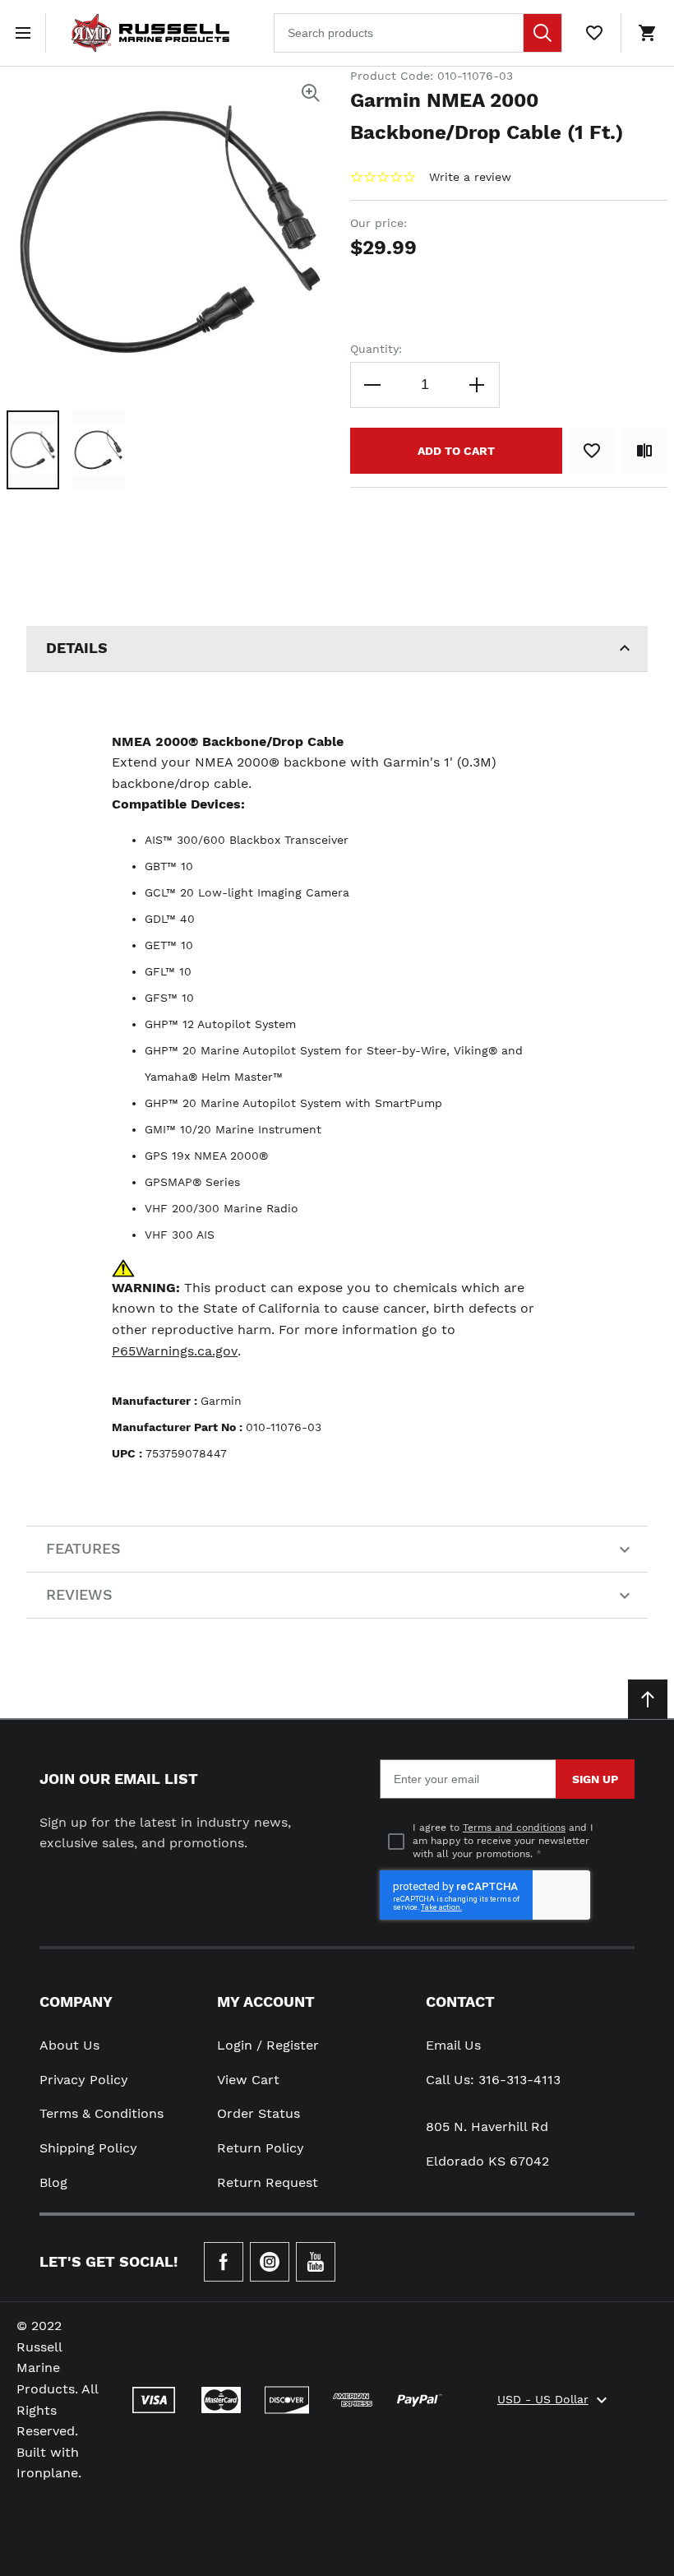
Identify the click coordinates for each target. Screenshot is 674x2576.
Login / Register (268, 2045)
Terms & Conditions (102, 2113)
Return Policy (261, 2148)
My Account (266, 2001)
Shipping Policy (88, 2148)
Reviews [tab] (79, 1594)
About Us (69, 2045)
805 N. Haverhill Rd (487, 2127)
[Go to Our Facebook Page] (224, 2262)
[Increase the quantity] (477, 385)
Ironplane (47, 2473)
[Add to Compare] (644, 451)
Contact (460, 2001)
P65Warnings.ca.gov (175, 1351)
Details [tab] (77, 648)
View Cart (248, 2080)
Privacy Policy (84, 2080)
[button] (33, 450)
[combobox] (418, 33)
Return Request (268, 2182)
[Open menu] (26, 33)
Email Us (453, 2045)
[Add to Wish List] (592, 451)
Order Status (259, 2113)
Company (76, 2001)
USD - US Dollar (543, 2399)
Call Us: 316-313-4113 (493, 2080)
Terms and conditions (514, 1828)
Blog (53, 2182)
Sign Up (595, 1779)
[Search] (542, 33)
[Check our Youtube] (316, 2262)
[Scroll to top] (648, 1699)
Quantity (374, 349)
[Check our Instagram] (270, 2262)
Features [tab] (83, 1548)
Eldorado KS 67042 (487, 2161)
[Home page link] (150, 33)
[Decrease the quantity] (373, 385)
